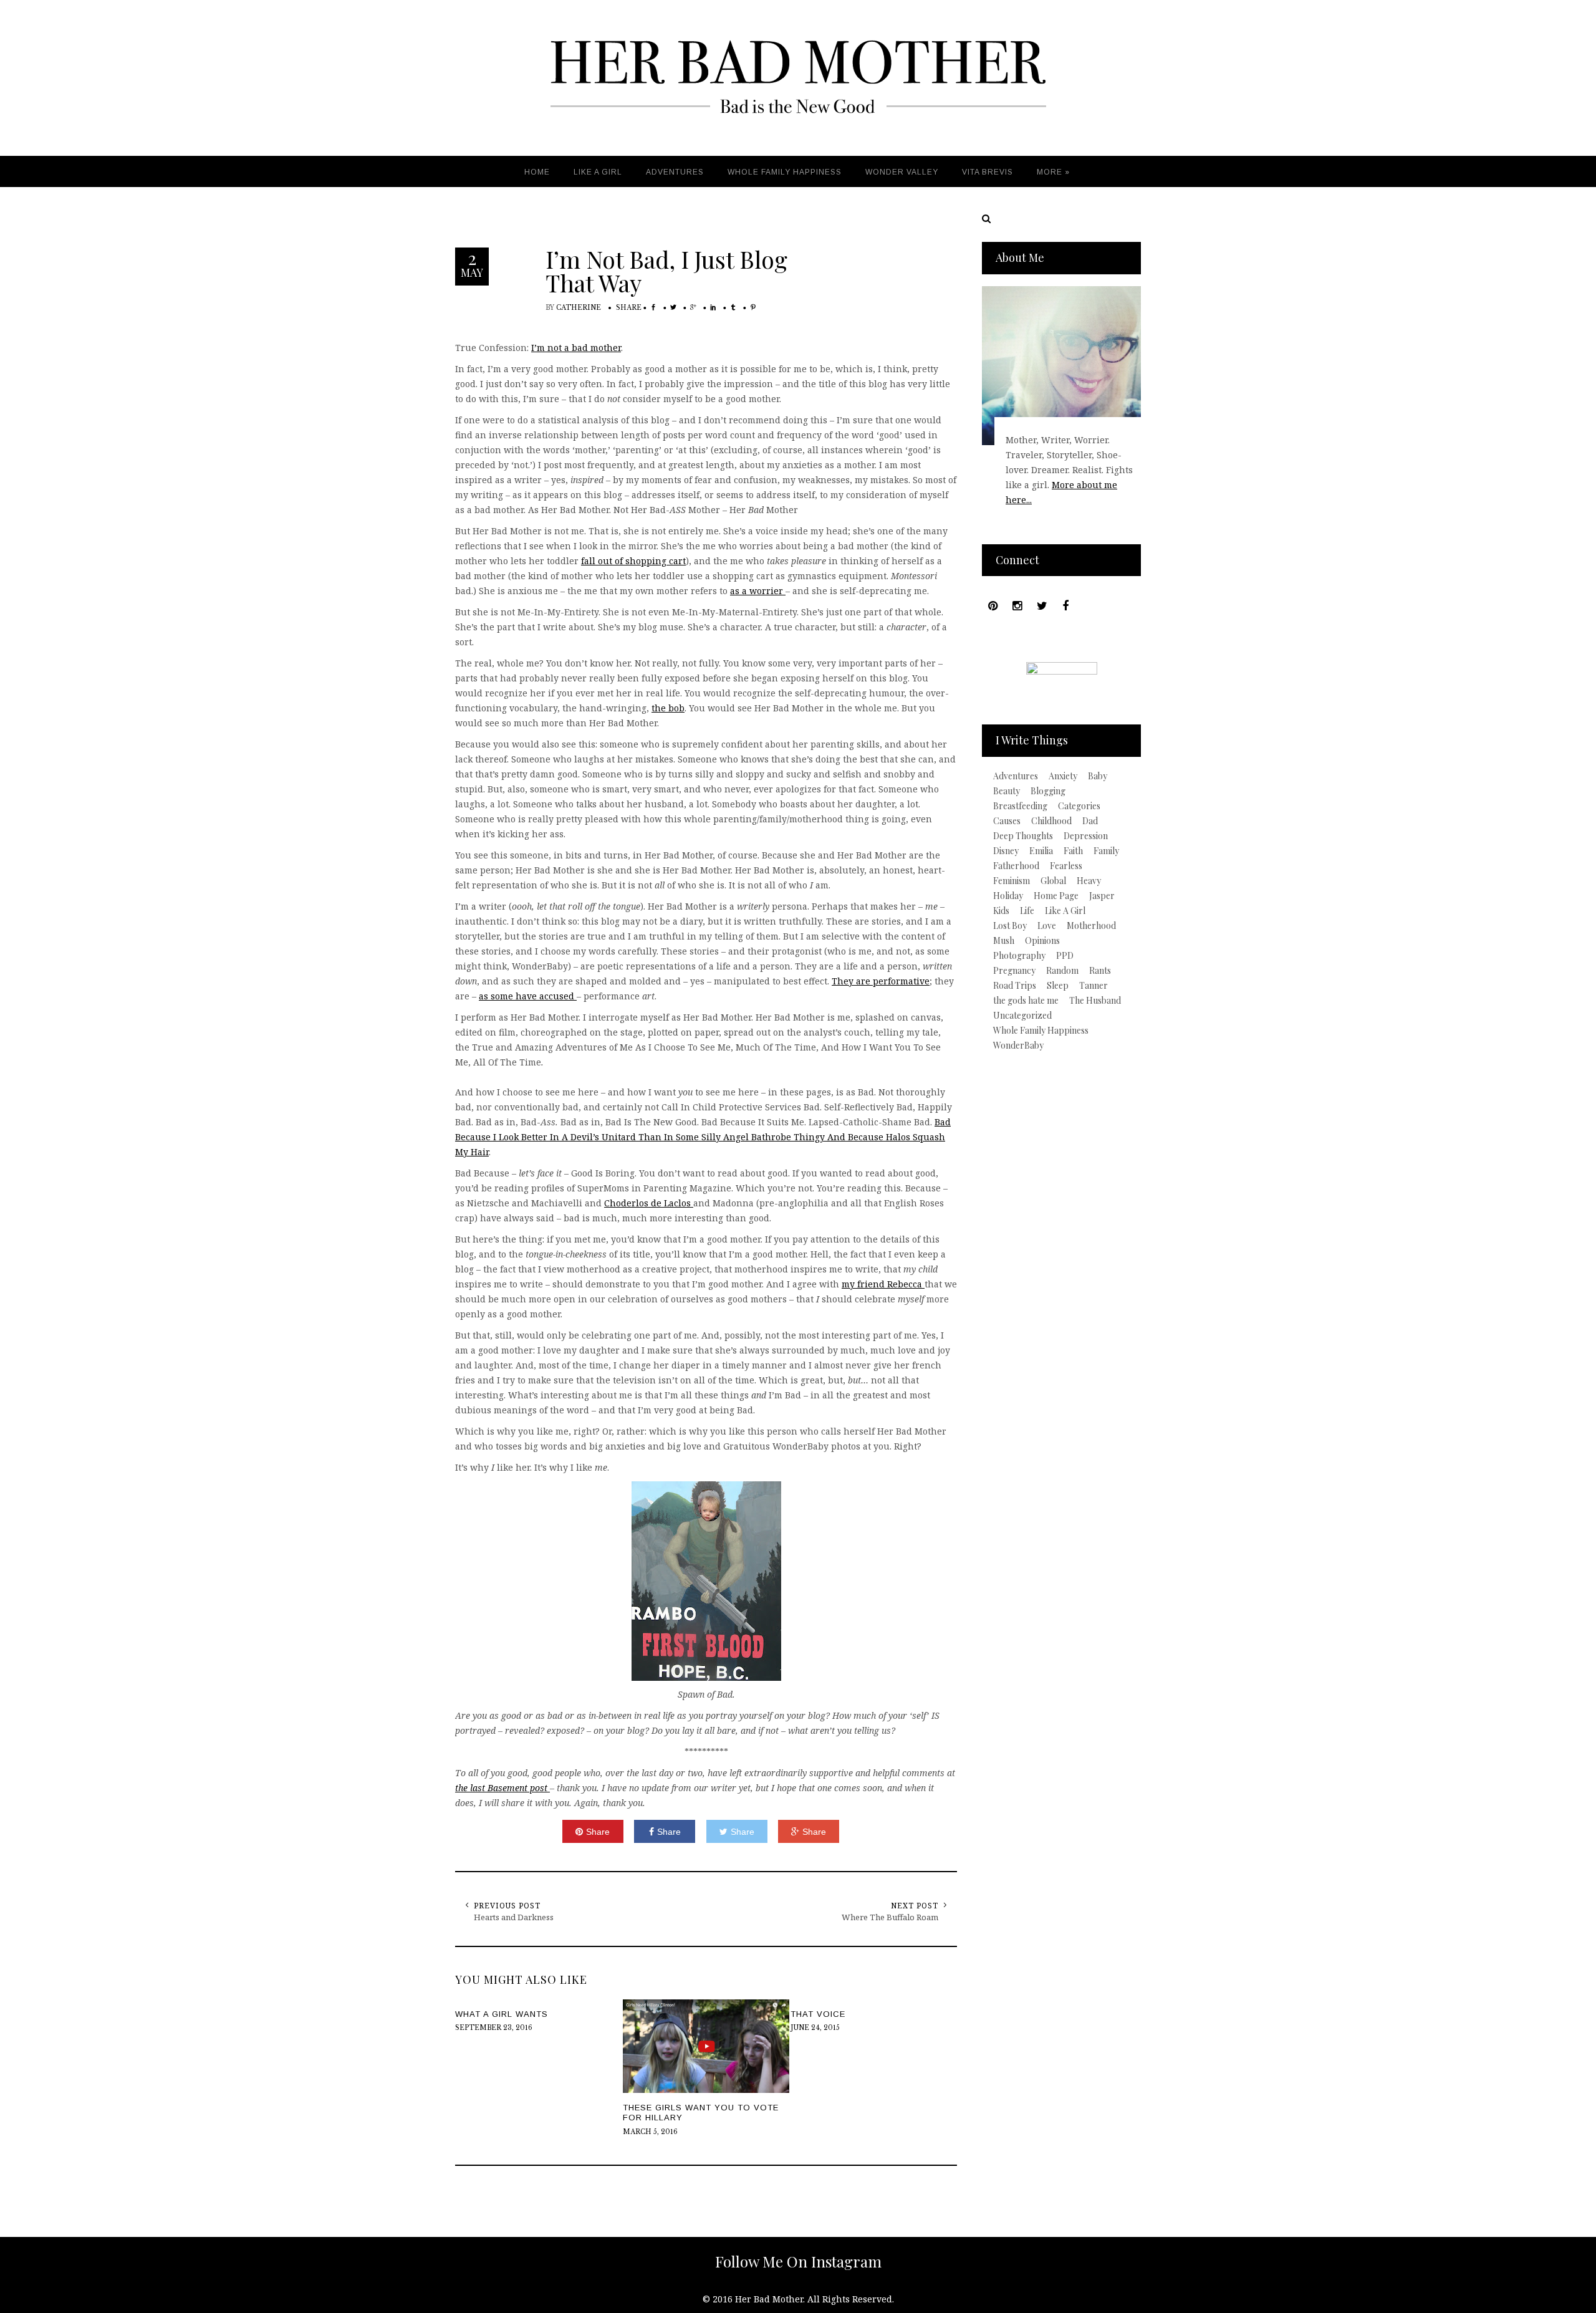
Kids (1001, 911)
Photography (1019, 956)
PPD (1065, 956)
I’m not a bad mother (576, 348)
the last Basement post (502, 1788)
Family (1106, 851)
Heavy (1089, 881)
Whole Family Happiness (1041, 1031)
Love (1047, 926)
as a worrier (758, 591)
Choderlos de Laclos (649, 1203)
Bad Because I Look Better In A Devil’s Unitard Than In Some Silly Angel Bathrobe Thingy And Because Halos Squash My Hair (703, 1137)
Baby (1098, 776)
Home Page (1056, 896)
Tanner (1094, 986)
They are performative (881, 981)
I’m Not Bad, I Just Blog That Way (666, 271)
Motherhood (1091, 926)
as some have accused (528, 996)
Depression (1086, 836)
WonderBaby (1018, 1046)
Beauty (1007, 791)
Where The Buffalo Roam (890, 1917)
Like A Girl (1065, 911)
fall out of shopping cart (633, 561)
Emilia (1041, 851)
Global (1053, 881)
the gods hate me (1026, 1001)
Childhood (1051, 821)
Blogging (1048, 791)
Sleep (1058, 986)
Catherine (579, 308)
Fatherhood (1016, 866)
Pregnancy (1014, 971)
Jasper (1102, 896)
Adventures (1016, 776)
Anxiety (1063, 776)
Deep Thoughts (1023, 836)
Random (1062, 971)
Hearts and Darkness (514, 1917)
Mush (1004, 941)
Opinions (1042, 941)
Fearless (1066, 866)
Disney (1006, 851)
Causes (1007, 821)
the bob (668, 708)
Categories (1079, 806)
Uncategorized (1022, 1016)
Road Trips (1015, 986)
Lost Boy (1010, 926)
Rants (1100, 971)
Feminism (1012, 881)
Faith (1073, 851)
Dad (1090, 821)
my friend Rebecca (883, 1284)
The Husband (1095, 1001)
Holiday (1008, 896)
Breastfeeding (1020, 806)
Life (1027, 911)
